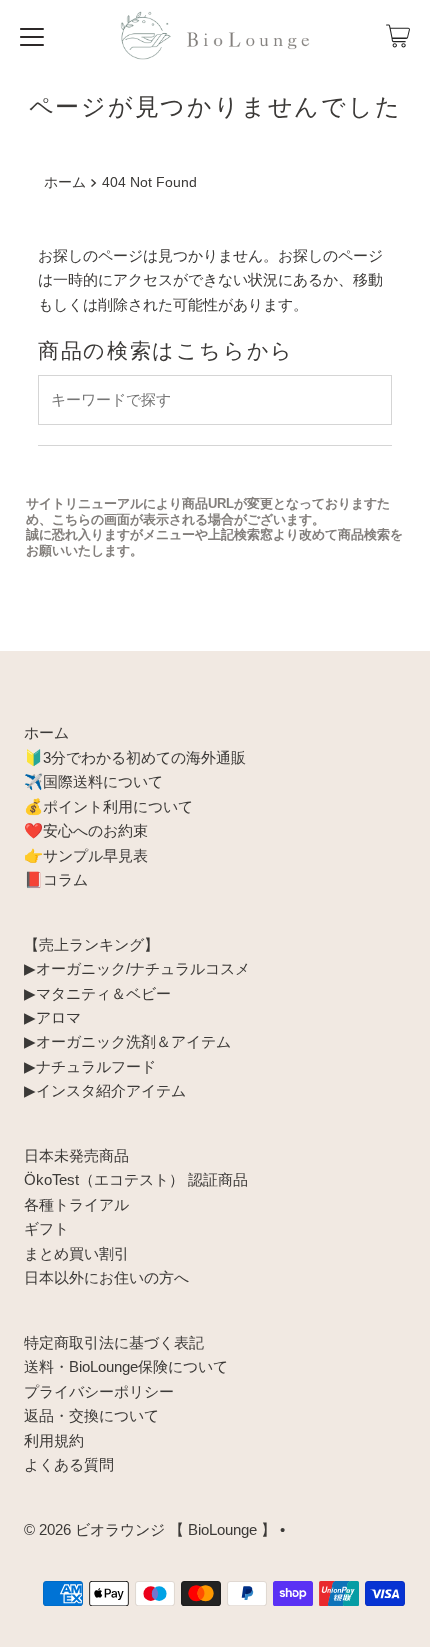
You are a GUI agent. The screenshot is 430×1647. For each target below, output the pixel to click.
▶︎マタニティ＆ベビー (97, 993)
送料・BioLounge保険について (126, 1366)
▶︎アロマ (52, 1017)
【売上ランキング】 (91, 944)
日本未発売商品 (76, 1155)
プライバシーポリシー (99, 1391)
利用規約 (54, 1440)
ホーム (65, 182)
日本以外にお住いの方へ (106, 1277)
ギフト (46, 1228)
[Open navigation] (32, 36)
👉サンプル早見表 (86, 855)
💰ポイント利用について (108, 806)
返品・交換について (91, 1415)
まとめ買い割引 (76, 1253)
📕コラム (56, 879)
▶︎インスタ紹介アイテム (105, 1090)
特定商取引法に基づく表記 (114, 1342)
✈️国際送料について (93, 781)
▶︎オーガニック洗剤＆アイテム (127, 1041)
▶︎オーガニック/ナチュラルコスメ (137, 968)
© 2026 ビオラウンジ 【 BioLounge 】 (150, 1529)
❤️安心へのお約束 (86, 830)
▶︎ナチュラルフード (90, 1066)
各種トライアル (76, 1204)
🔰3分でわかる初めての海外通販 (135, 757)
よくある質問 (69, 1464)
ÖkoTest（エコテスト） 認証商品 (136, 1179)
